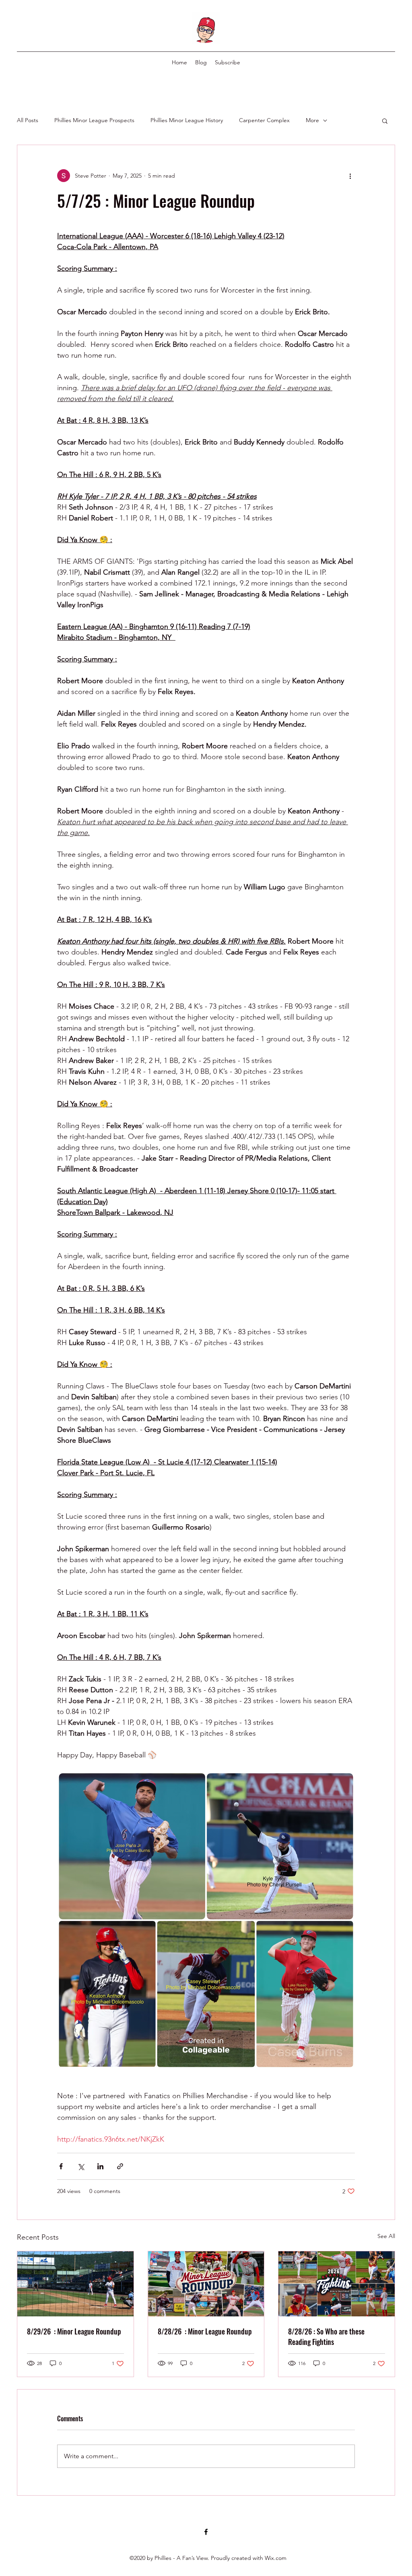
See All (386, 2236)
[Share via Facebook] (61, 2166)
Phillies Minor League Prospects (94, 120)
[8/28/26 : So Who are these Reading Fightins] (337, 2284)
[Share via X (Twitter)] (81, 2166)
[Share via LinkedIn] (100, 2166)
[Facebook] (206, 2532)
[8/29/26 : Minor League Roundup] (75, 2284)
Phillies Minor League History (187, 120)
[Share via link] (120, 2166)
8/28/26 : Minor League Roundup (205, 2331)
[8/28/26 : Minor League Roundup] (206, 2284)
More (312, 120)
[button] (385, 121)
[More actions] (350, 176)
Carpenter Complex (264, 120)
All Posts (28, 120)
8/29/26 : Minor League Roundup (74, 2331)
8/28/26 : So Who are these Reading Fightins (326, 2336)
